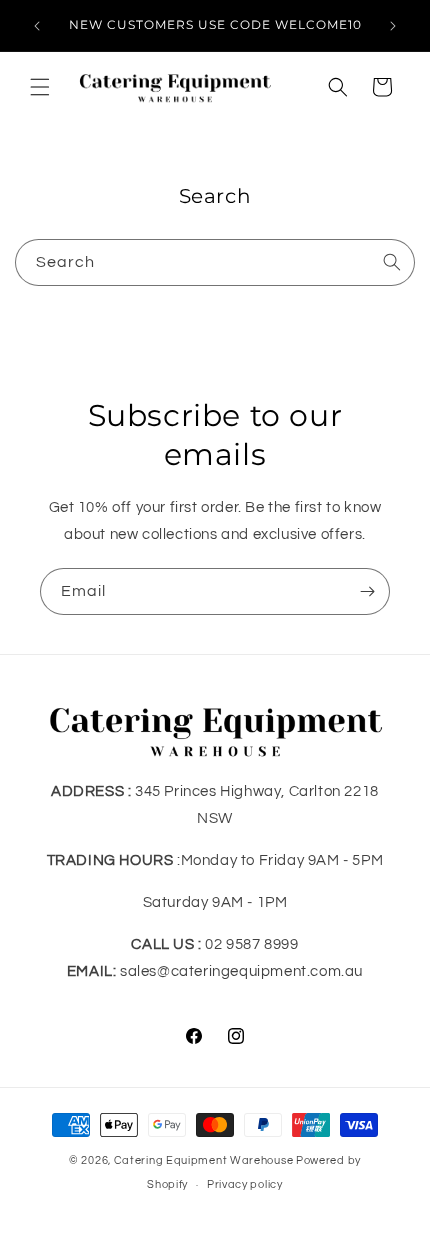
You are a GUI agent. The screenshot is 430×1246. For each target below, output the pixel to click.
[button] (40, 87)
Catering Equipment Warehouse (204, 1160)
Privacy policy (245, 1184)
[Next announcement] (393, 26)
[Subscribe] (367, 591)
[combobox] (215, 262)
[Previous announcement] (37, 26)
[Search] (392, 262)
